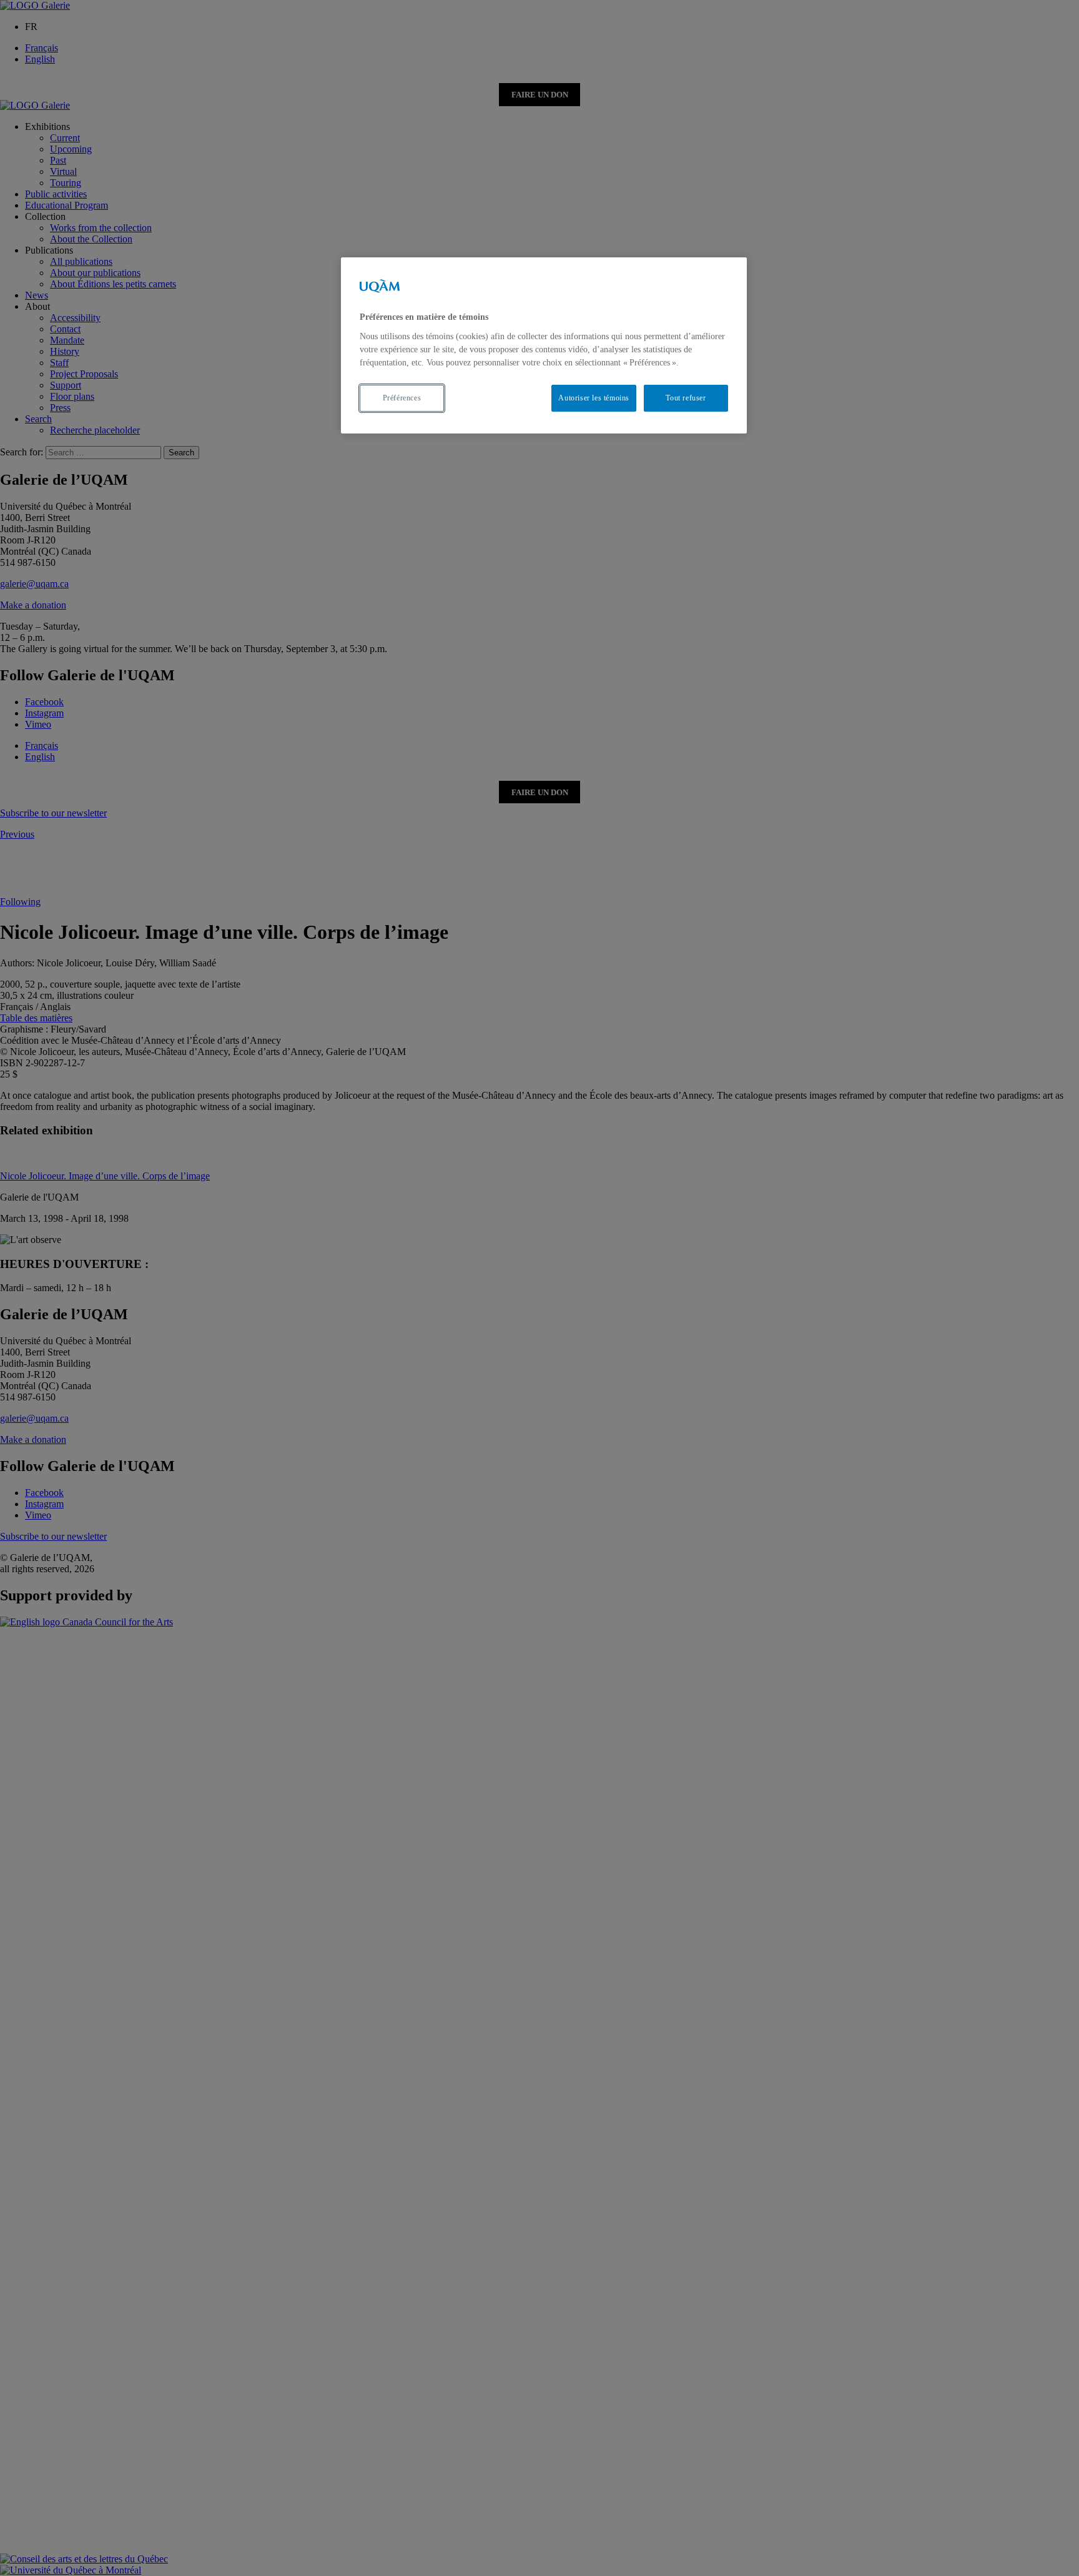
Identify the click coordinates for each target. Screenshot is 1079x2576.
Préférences (402, 398)
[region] (544, 345)
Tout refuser (686, 398)
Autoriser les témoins (594, 398)
